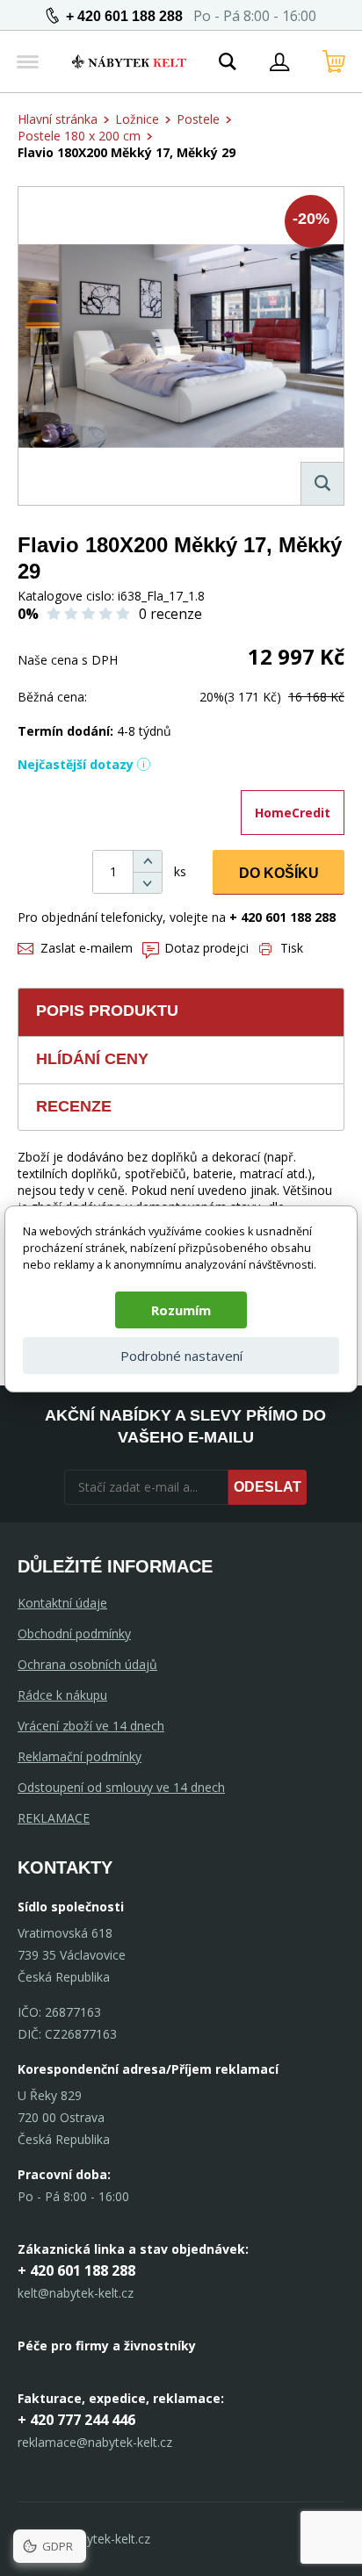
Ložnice (137, 119)
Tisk (292, 948)
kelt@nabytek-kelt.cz (76, 2293)
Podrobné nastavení (181, 1356)
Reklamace (54, 1818)
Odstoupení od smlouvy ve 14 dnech (121, 1787)
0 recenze (170, 614)
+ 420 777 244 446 (76, 2420)
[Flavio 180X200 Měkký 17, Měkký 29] (181, 346)
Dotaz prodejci (206, 948)
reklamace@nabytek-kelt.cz (95, 2442)
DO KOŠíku (279, 873)
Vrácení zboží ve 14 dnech (91, 1726)
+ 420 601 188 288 (124, 16)
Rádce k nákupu (62, 1695)
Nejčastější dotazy (76, 764)
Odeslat (268, 1487)
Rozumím (181, 1310)
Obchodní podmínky (74, 1633)
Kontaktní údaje (62, 1603)
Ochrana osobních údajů (87, 1664)
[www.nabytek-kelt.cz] (129, 61)
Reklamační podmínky (80, 1756)
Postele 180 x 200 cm (79, 136)
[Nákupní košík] (334, 61)
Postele (198, 119)
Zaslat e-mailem (87, 948)
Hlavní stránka (58, 119)
